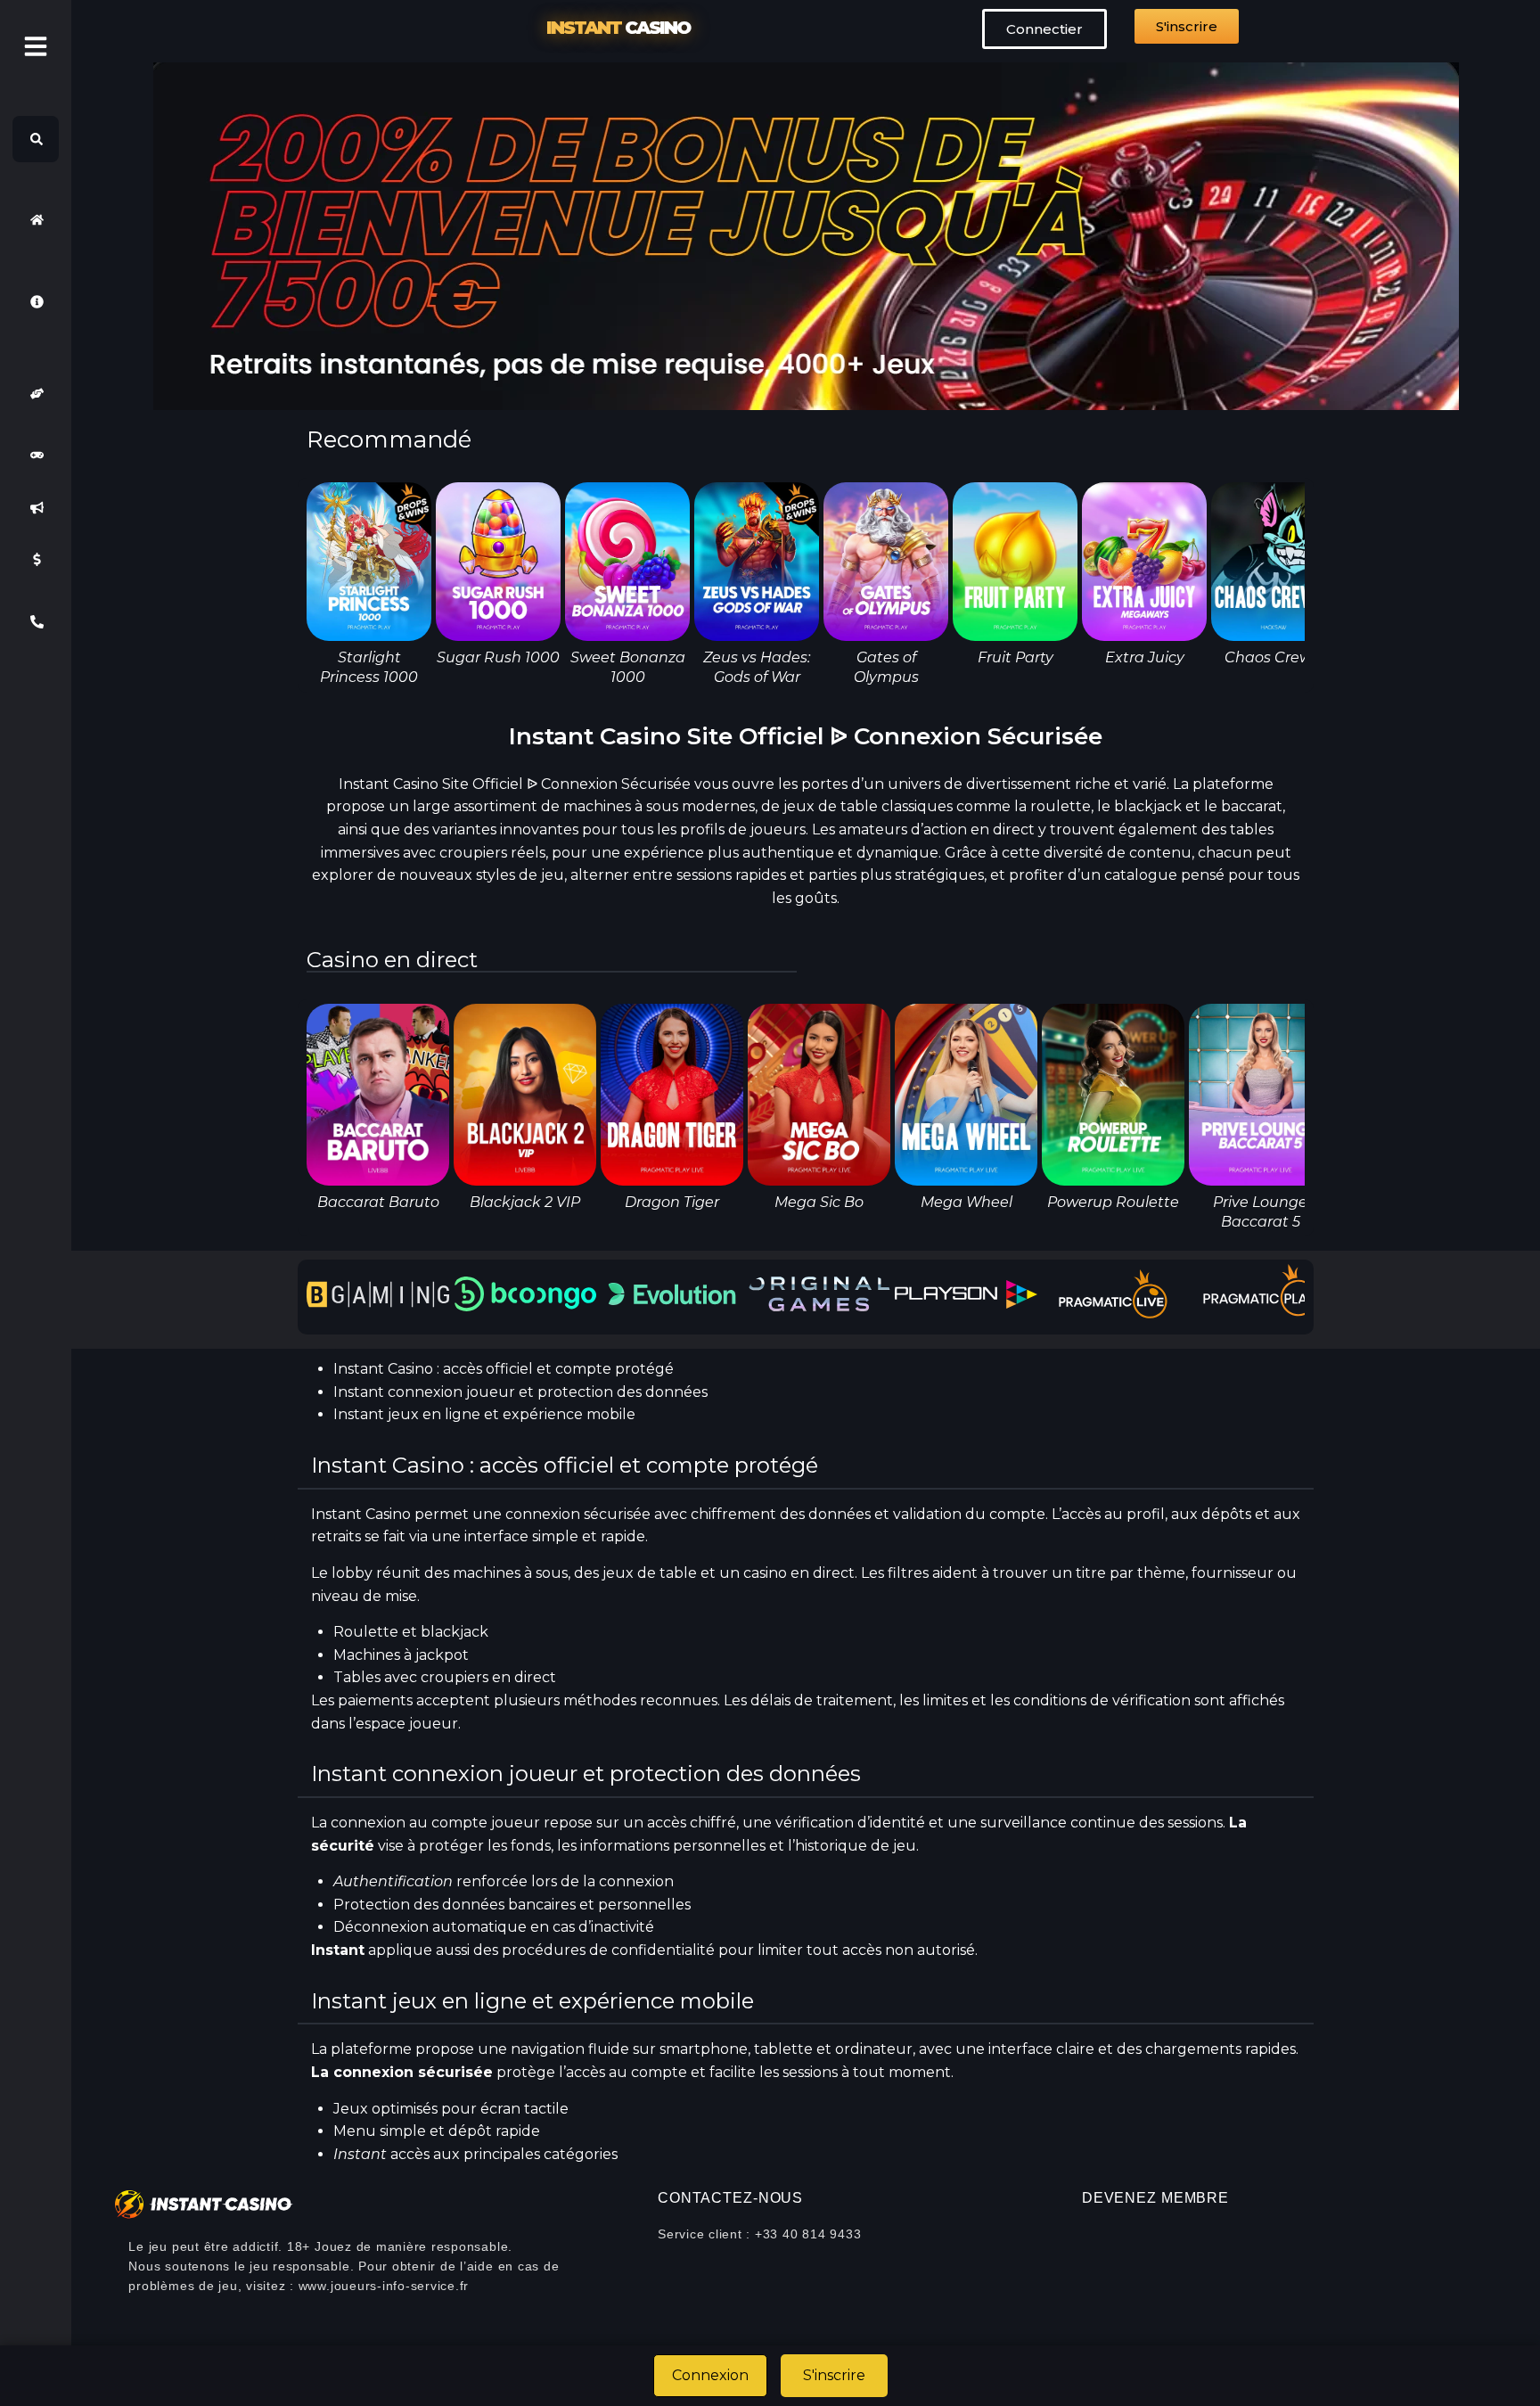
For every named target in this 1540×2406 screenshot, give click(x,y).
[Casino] (36, 456)
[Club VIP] (36, 394)
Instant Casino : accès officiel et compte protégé (504, 1369)
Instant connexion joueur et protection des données (520, 1392)
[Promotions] (36, 507)
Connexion (710, 2375)
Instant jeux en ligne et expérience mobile (484, 1414)
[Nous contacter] (36, 622)
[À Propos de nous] (36, 301)
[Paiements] (36, 560)
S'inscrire (834, 2375)
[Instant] (36, 219)
